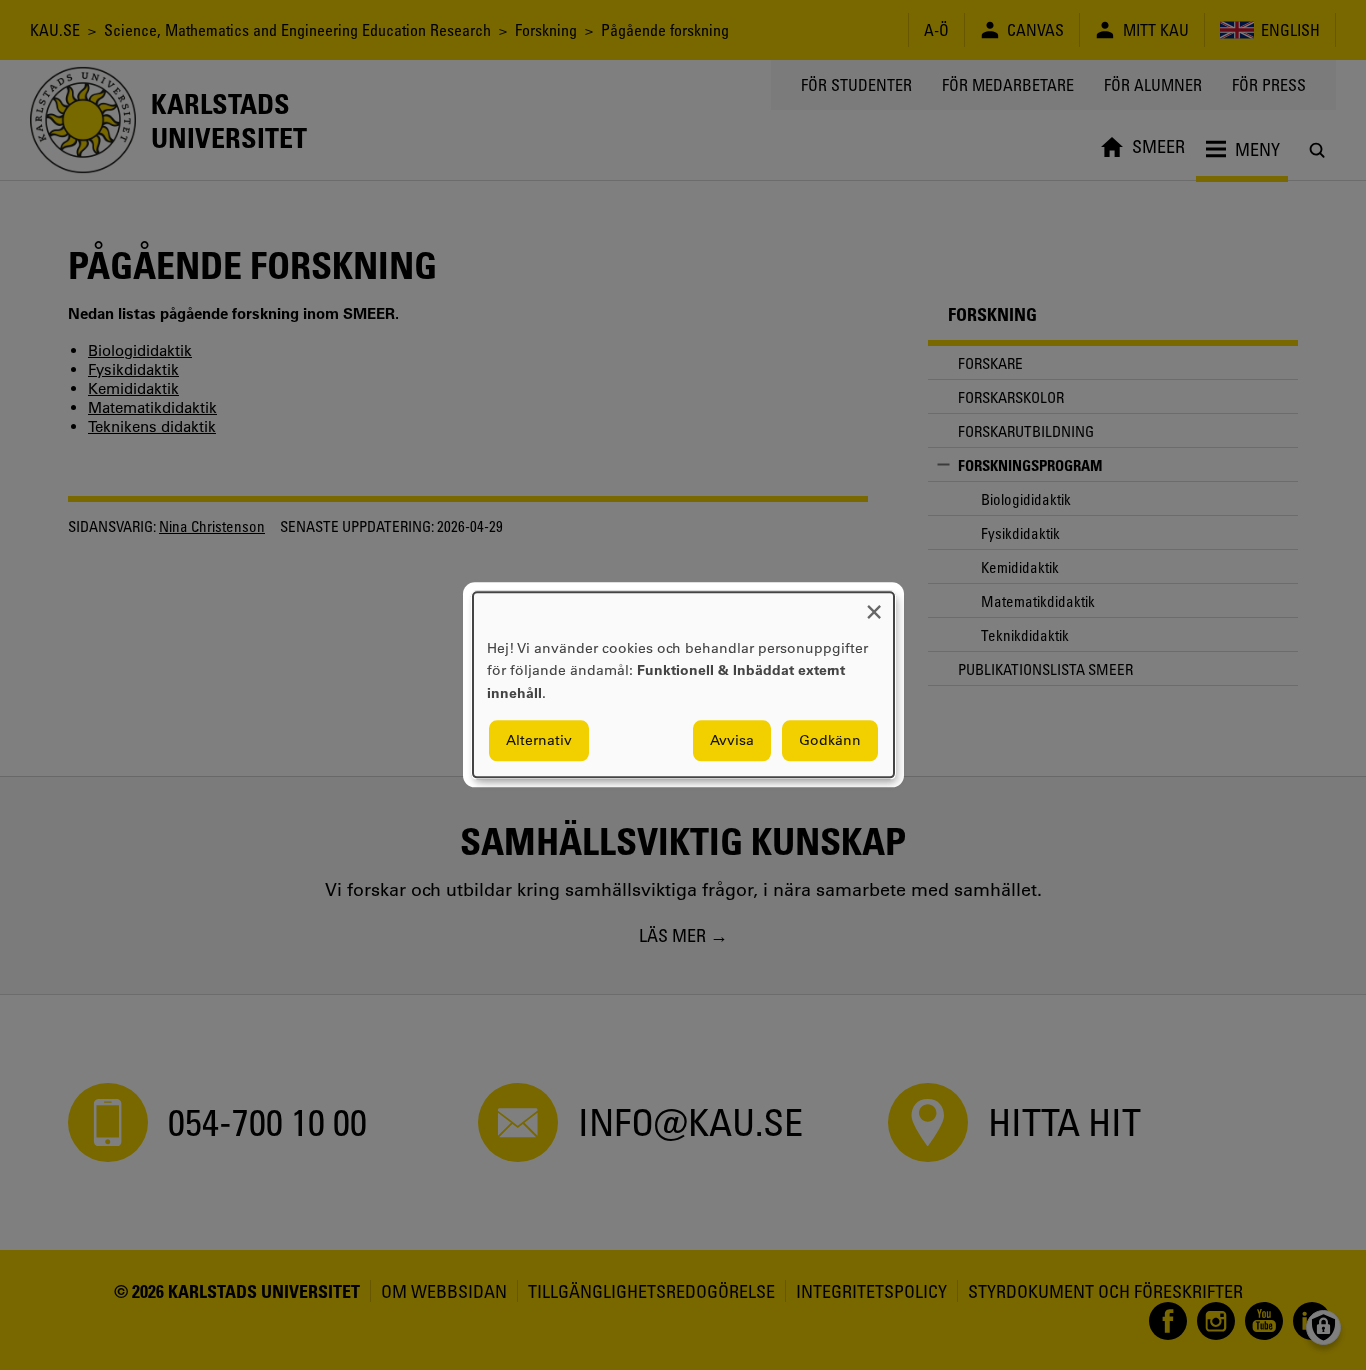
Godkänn (830, 741)
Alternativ (539, 741)
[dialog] (683, 684)
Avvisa (732, 741)
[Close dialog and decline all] (874, 604)
